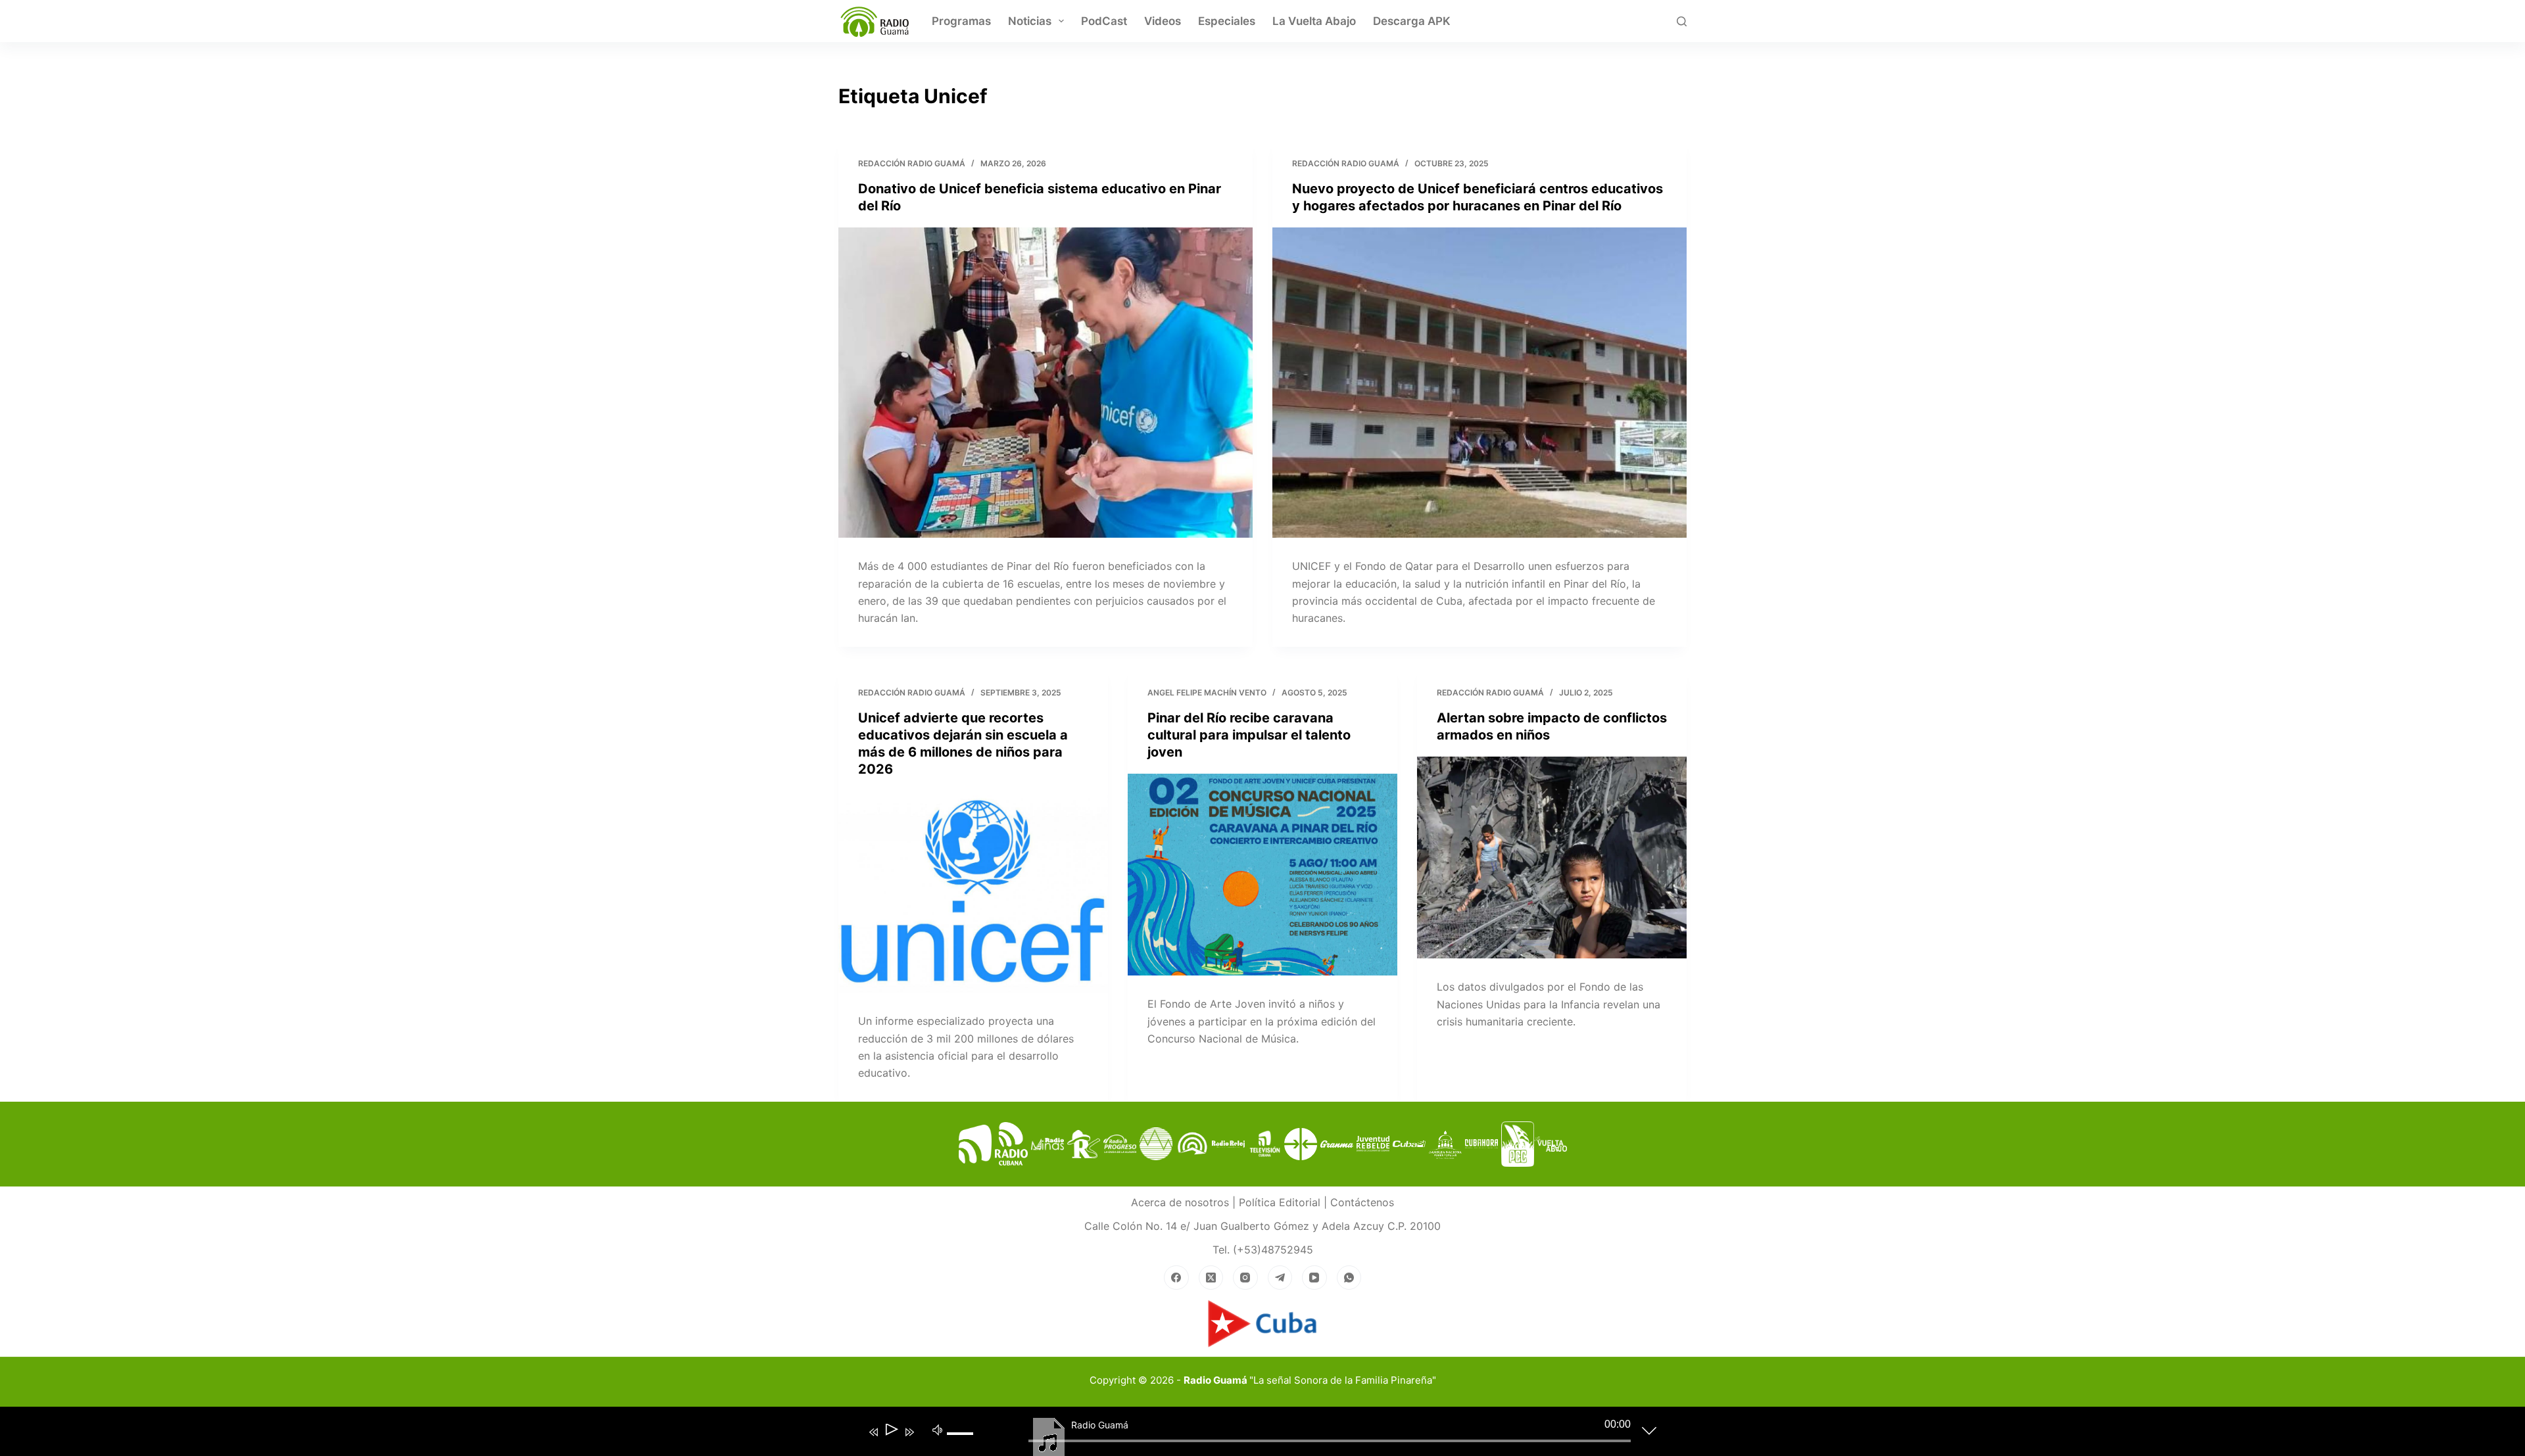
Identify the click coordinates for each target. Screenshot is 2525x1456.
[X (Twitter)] (1211, 1278)
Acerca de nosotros (1180, 1202)
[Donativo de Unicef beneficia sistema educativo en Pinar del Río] (1046, 383)
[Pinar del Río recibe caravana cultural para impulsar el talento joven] (1262, 875)
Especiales (1227, 21)
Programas (961, 21)
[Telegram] (1280, 1278)
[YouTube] (1314, 1278)
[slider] (965, 1444)
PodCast (1104, 21)
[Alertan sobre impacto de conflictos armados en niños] (1552, 858)
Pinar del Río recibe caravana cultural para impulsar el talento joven (1249, 735)
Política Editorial (1280, 1202)
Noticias (1030, 21)
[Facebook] (1176, 1278)
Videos (1163, 21)
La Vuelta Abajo (1314, 21)
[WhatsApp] (1349, 1278)
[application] (1253, 1434)
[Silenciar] (938, 1429)
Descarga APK (1412, 21)
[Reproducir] (891, 1432)
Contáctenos (1362, 1202)
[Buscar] (1682, 21)
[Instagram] (1245, 1278)
